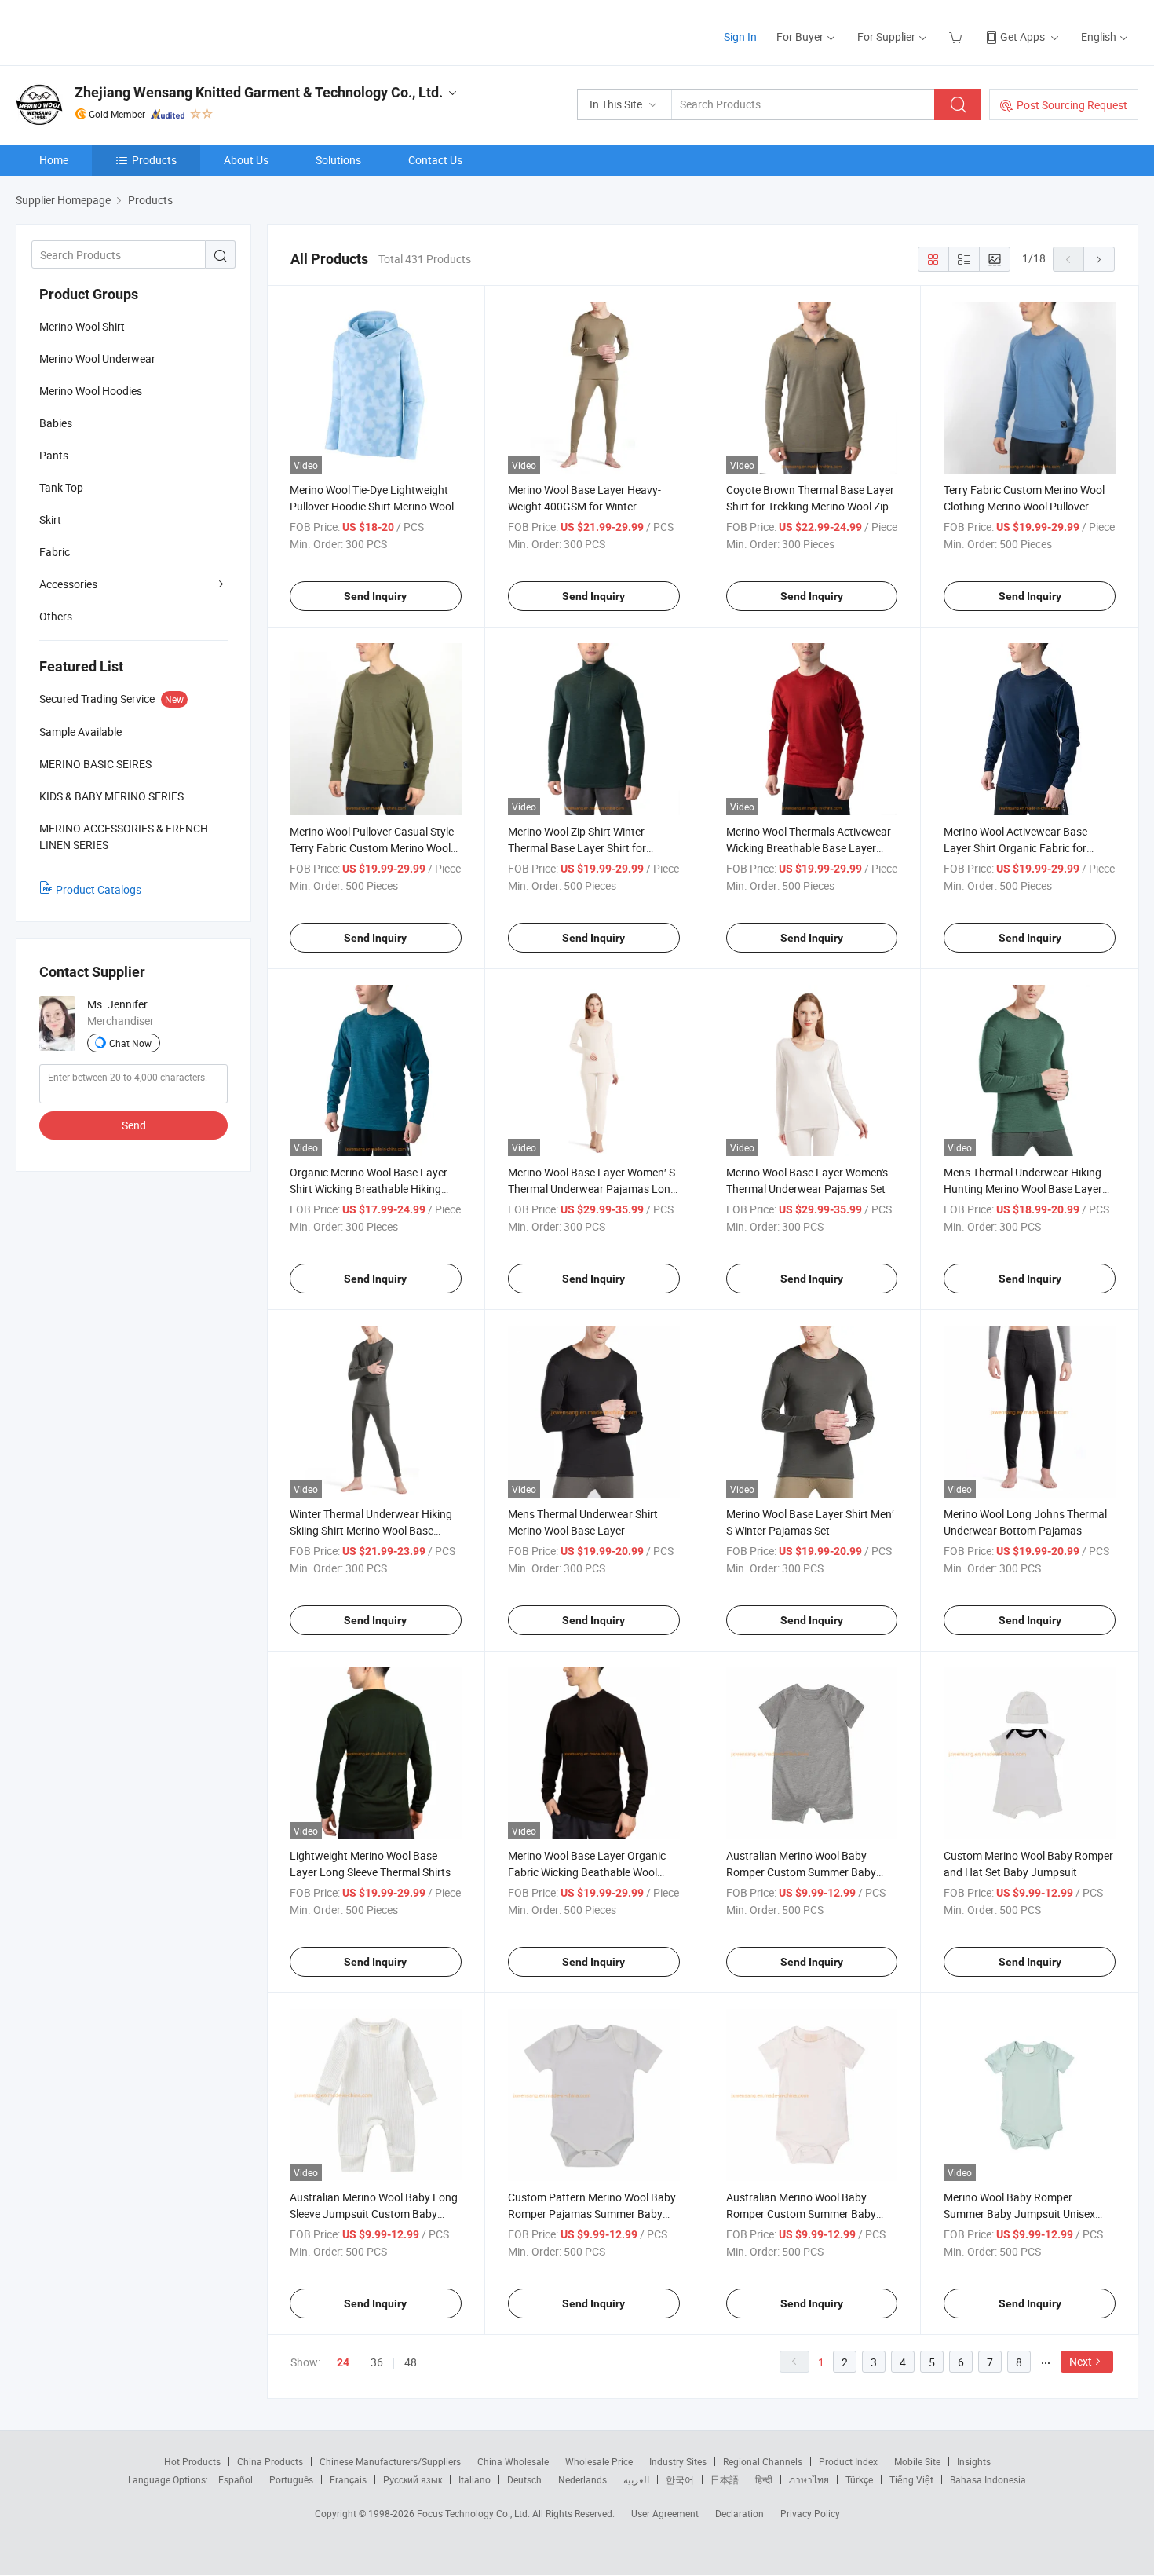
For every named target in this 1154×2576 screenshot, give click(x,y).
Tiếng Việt (911, 2479)
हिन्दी (764, 2479)
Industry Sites (678, 2461)
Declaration (740, 2513)
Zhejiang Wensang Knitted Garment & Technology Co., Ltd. (259, 92)
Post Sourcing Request (1072, 105)
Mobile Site (917, 2461)
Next (1081, 2361)
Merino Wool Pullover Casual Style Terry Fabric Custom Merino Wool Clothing (372, 848)
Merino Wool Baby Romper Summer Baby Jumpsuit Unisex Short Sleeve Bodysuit (1019, 2214)
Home (54, 160)
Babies (56, 423)
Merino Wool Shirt (82, 326)
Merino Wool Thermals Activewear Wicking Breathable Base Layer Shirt (809, 848)
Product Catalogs (99, 889)
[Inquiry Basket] (957, 37)
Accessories (68, 584)
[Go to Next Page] (1099, 259)
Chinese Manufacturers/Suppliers (390, 2461)
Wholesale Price (599, 2461)
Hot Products (192, 2461)
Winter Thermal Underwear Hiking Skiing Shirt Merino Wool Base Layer (371, 1530)
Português (291, 2479)
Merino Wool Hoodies (91, 391)
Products (154, 160)
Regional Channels (763, 2461)
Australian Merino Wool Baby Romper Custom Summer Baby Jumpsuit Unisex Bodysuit (801, 1872)
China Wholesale (513, 2461)
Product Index (848, 2461)
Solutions (338, 160)
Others (56, 616)
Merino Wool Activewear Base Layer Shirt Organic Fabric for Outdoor (1015, 848)
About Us (246, 160)
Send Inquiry (375, 596)
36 (377, 2362)
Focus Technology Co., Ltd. (475, 2513)
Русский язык (413, 2479)
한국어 (680, 2479)
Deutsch (524, 2479)
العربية (636, 2479)
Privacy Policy (810, 2513)
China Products (270, 2461)
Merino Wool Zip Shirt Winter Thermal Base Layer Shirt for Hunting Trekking (577, 848)
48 (411, 2362)
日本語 (725, 2479)
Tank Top (61, 487)
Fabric (55, 552)
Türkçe (859, 2479)
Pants (54, 455)
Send (134, 1125)
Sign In (740, 37)
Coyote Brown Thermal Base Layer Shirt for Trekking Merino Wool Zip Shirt (810, 506)
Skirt (50, 520)
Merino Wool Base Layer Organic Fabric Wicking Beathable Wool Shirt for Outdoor (587, 1872)
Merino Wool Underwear (97, 359)
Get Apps (1023, 37)
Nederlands (582, 2479)
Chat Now (130, 1043)
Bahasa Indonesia (988, 2479)
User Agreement (665, 2513)
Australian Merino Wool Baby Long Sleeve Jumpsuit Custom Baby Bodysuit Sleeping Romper (374, 2214)
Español (236, 2479)
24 (343, 2362)
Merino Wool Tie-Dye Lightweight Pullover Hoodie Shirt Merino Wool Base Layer (372, 506)
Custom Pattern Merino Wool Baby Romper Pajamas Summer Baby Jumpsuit (592, 2214)
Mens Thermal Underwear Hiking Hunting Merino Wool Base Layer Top (1023, 1189)
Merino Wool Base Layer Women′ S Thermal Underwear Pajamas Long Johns (592, 1189)
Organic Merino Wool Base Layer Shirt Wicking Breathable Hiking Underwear (369, 1189)
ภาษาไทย (809, 2479)
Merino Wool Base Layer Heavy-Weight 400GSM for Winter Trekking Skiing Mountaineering (584, 506)
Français (348, 2479)
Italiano (475, 2479)
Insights (974, 2461)
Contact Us (435, 160)
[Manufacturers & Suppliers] (117, 31)
